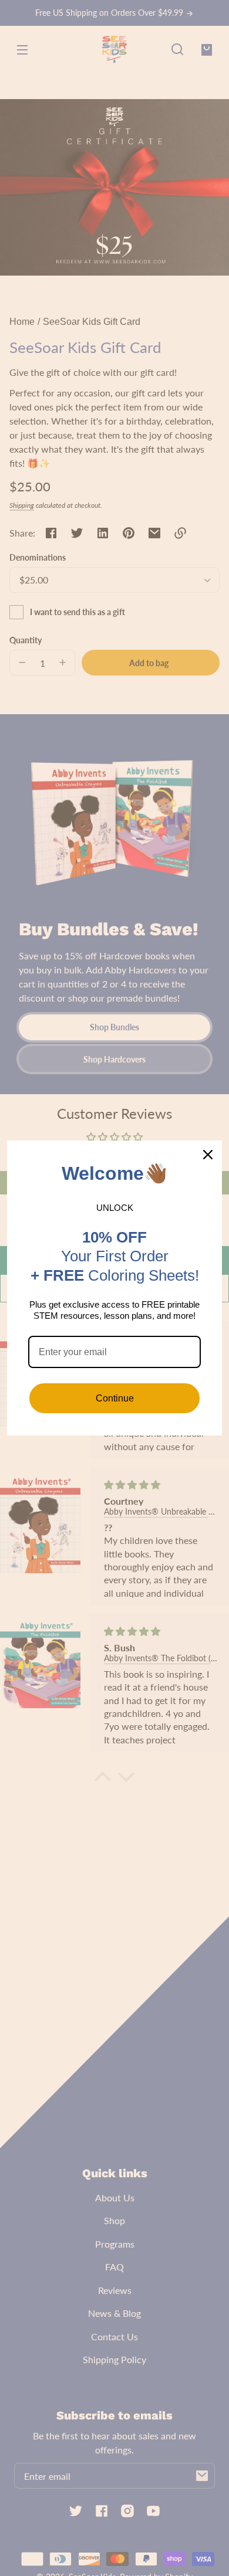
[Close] (208, 1155)
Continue (115, 1398)
